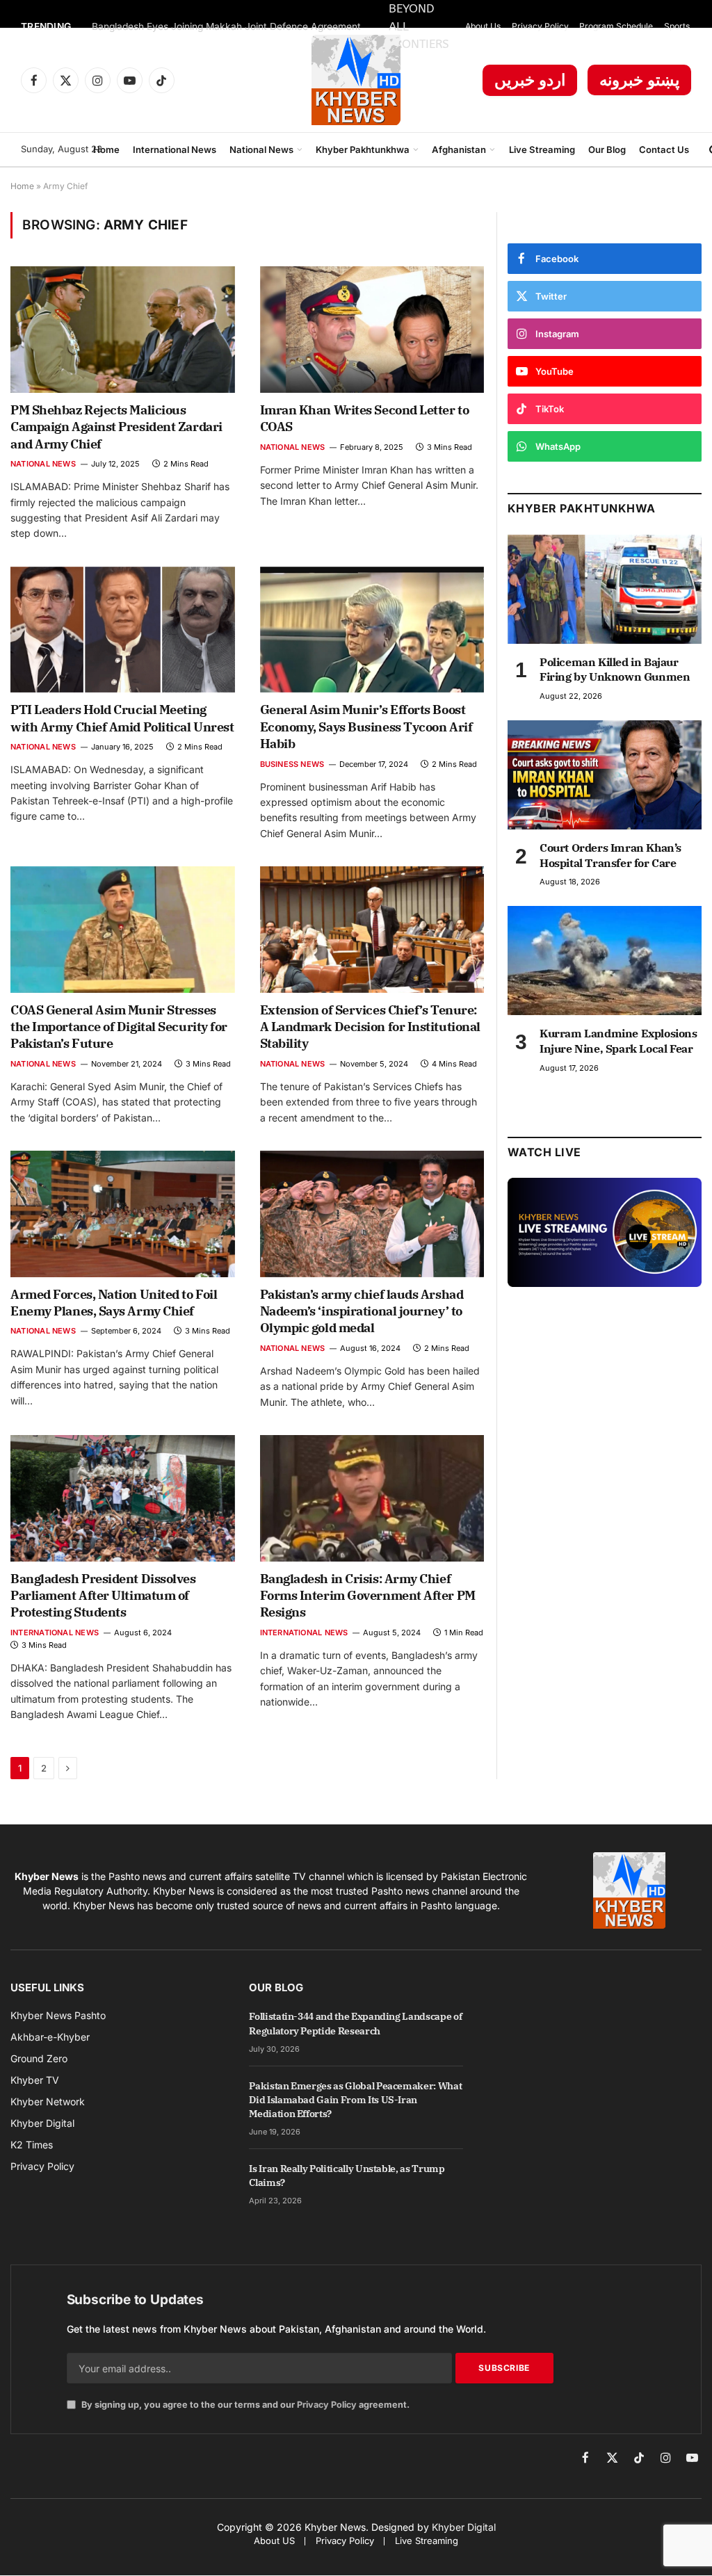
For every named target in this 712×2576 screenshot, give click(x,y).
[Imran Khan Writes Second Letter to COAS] (372, 329)
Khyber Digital (464, 2527)
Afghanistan (459, 149)
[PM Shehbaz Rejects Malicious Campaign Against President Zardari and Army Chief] (123, 329)
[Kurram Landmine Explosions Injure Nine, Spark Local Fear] (605, 961)
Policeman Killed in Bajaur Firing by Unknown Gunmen (615, 670)
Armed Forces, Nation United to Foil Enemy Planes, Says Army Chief (114, 1303)
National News (261, 149)
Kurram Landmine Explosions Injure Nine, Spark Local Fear (618, 1041)
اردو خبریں (530, 80)
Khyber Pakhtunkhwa (363, 149)
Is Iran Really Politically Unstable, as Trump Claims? (347, 2176)
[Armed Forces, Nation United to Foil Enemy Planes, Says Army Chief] (123, 1214)
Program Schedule (616, 26)
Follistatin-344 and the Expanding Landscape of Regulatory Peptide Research (355, 2023)
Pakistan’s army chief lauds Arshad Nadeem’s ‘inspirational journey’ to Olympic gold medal (362, 1311)
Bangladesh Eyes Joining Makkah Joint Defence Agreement (226, 26)
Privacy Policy (540, 26)
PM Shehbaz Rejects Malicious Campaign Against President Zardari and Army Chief (116, 427)
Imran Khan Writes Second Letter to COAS (365, 418)
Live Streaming (542, 149)
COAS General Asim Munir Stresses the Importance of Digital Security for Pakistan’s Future (119, 1027)
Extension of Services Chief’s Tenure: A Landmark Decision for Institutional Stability (370, 1027)
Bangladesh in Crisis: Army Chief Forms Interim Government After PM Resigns (368, 1596)
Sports (677, 26)
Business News (292, 764)
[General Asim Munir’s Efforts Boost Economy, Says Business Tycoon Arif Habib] (372, 630)
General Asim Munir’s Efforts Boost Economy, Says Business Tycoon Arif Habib (366, 727)
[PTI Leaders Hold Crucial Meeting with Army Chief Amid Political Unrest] (123, 630)
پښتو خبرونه (639, 80)
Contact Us (664, 149)
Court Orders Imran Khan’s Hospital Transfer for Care (610, 855)
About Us (483, 26)
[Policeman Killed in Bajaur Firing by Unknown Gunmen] (605, 589)
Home (106, 149)
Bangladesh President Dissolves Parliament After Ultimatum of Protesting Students (103, 1596)
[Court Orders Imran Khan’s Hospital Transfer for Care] (605, 775)
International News (175, 149)
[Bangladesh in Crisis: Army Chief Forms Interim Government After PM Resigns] (372, 1498)
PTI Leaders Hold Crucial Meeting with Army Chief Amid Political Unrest (122, 718)
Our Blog (607, 149)
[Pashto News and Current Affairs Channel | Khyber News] (356, 80)
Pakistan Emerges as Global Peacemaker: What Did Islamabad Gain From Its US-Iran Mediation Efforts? (355, 2100)
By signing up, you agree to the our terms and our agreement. (244, 2405)
